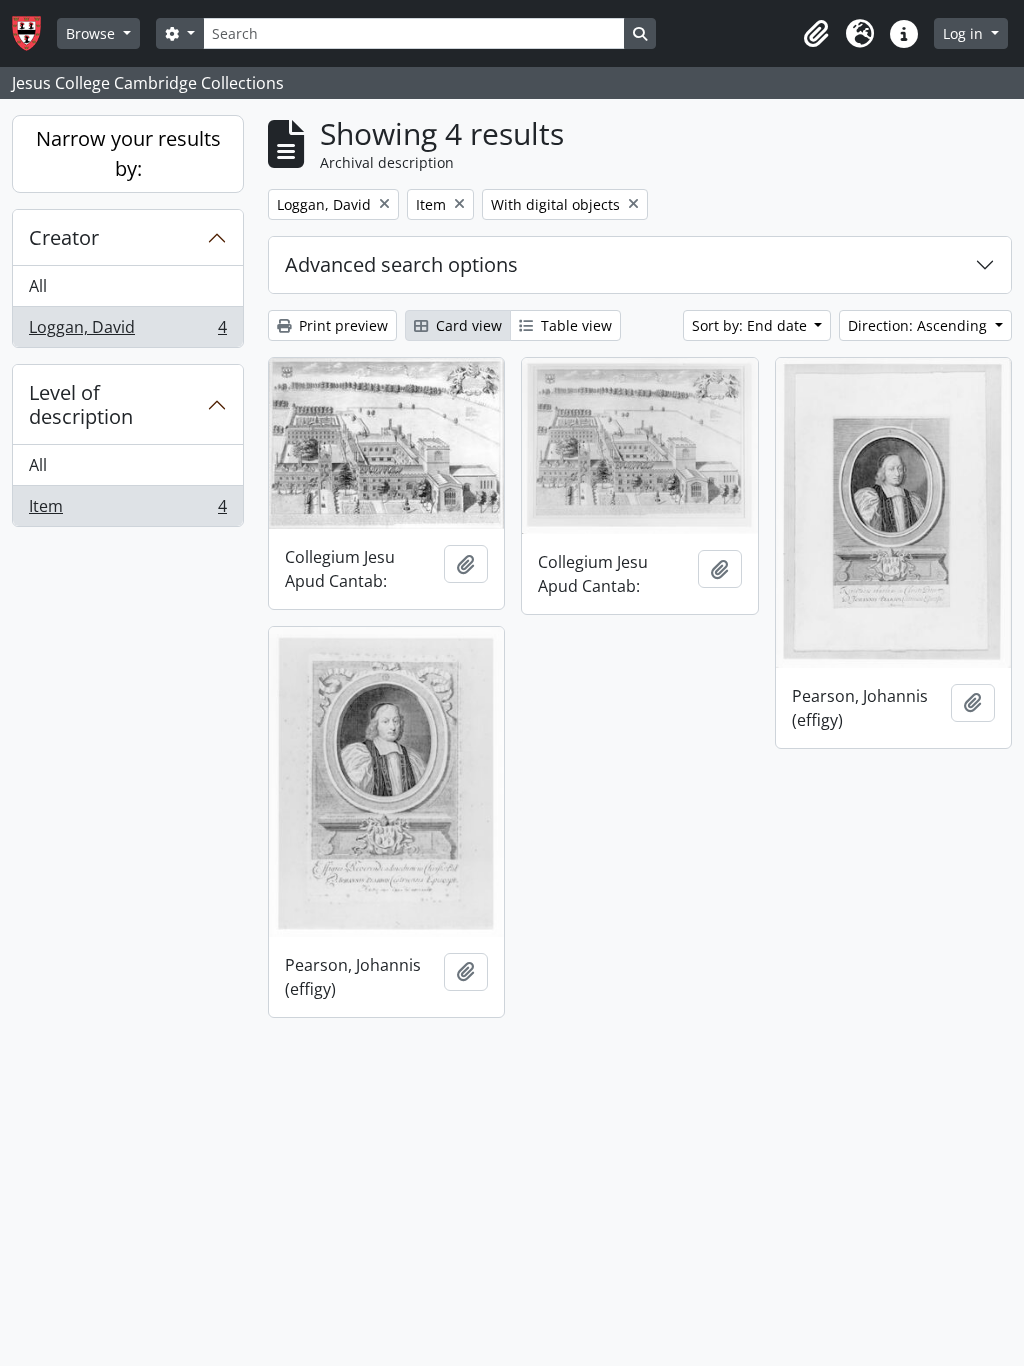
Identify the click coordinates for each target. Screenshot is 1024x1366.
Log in (965, 33)
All (38, 286)
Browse (92, 33)
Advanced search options (401, 264)
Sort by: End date (751, 325)
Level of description (81, 404)
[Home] (34, 33)
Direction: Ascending (919, 325)
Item (127, 510)
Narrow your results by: (128, 153)
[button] (816, 34)
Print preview (341, 325)
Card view (467, 325)
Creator (64, 237)
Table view (574, 325)
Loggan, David (127, 331)
